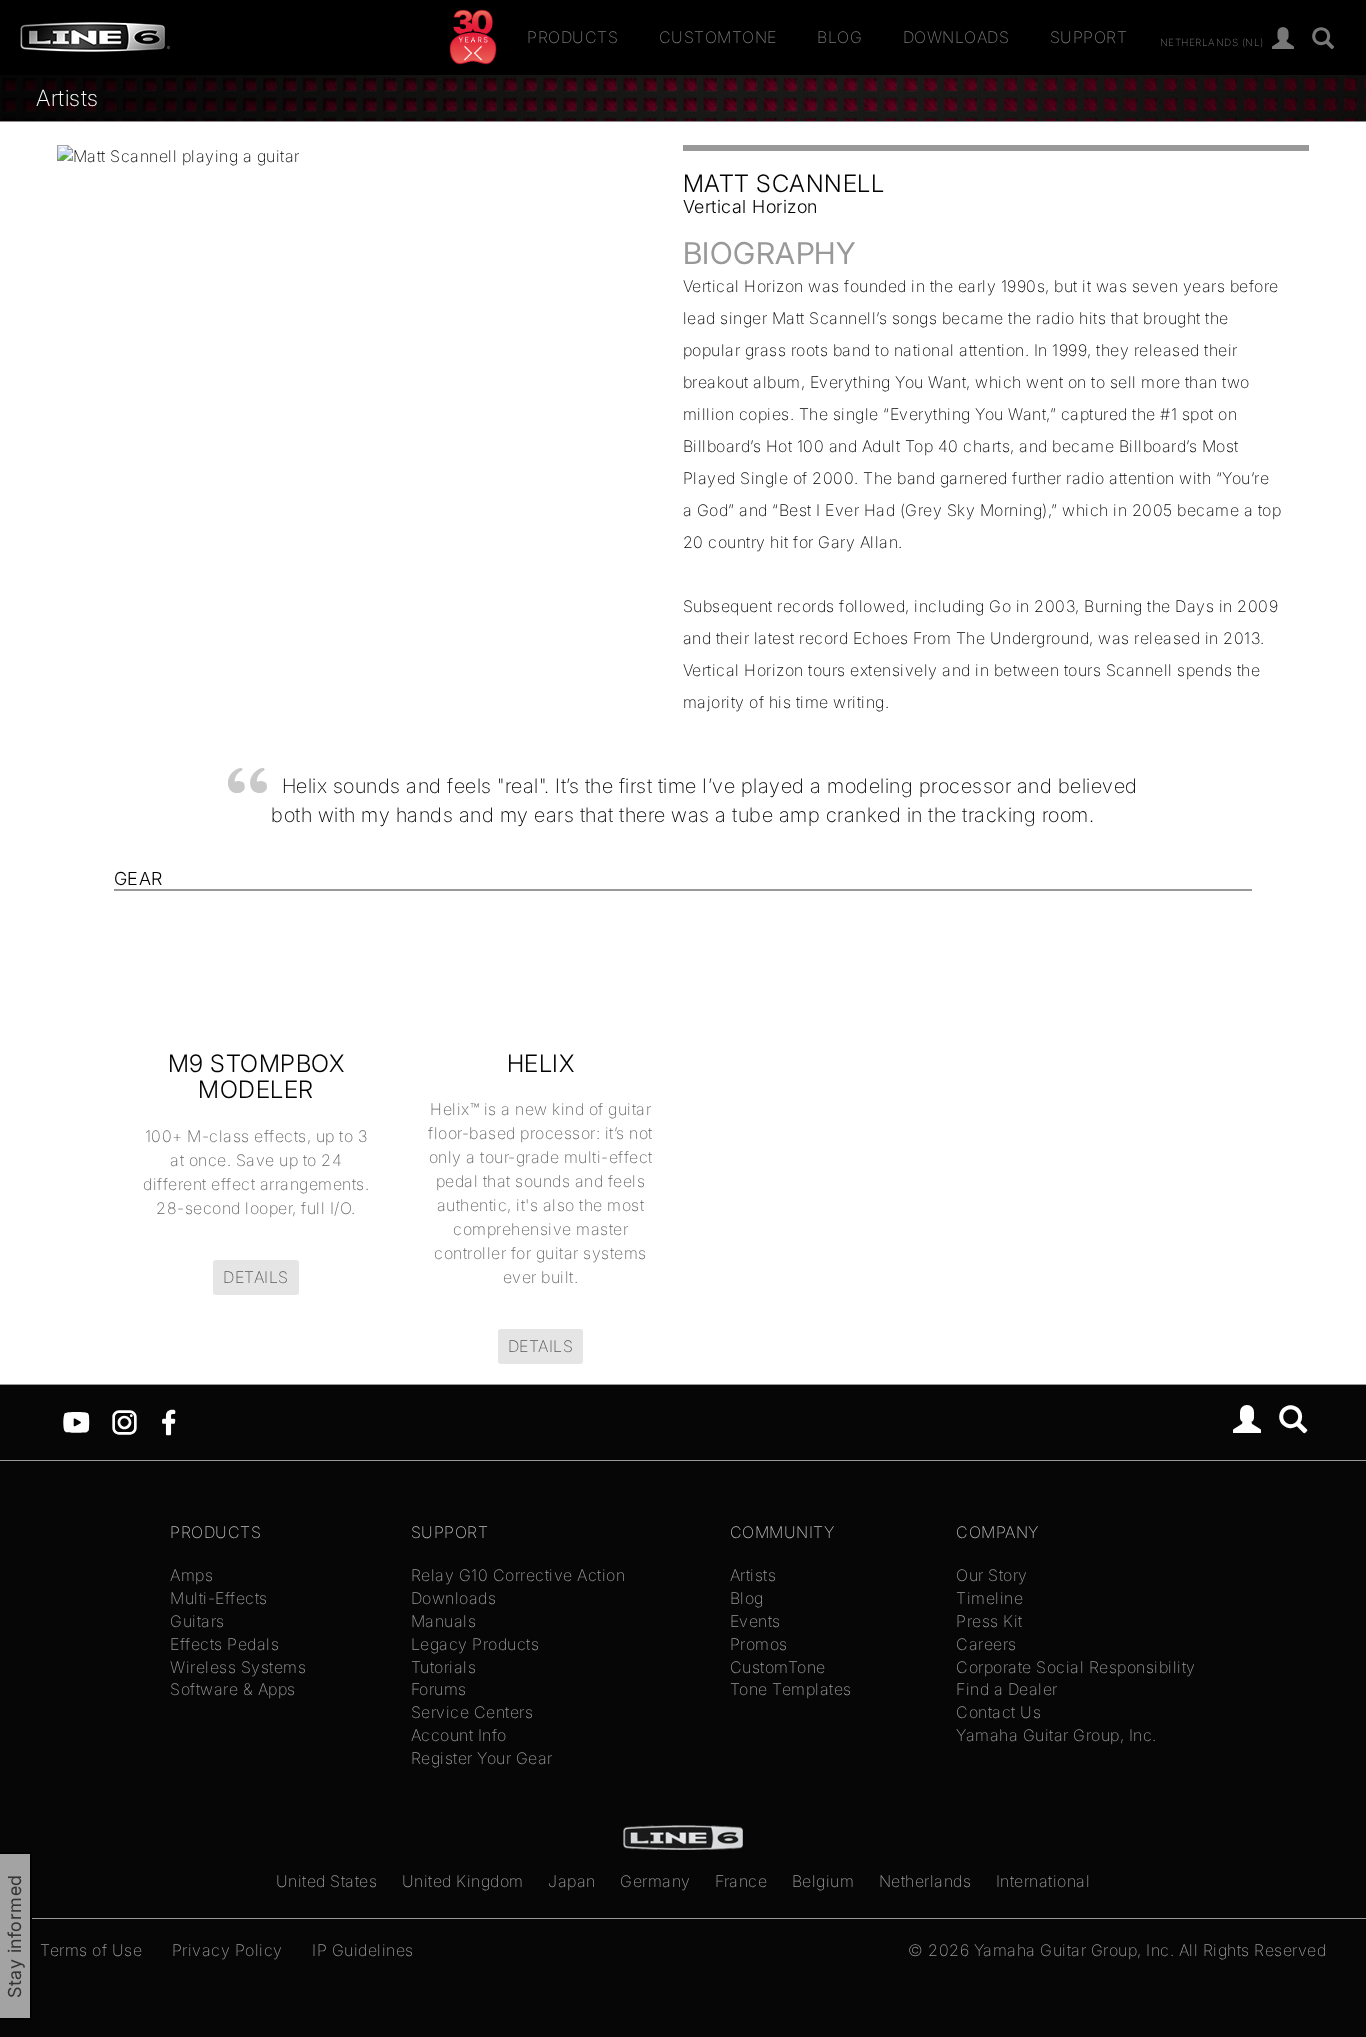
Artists (67, 97)
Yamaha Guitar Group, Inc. (1056, 1735)
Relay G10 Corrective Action (518, 1575)
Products (572, 37)
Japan (572, 1881)
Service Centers (472, 1712)
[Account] (1283, 39)
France (741, 1881)
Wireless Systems (238, 1667)
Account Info (459, 1735)
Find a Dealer (1007, 1689)
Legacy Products (475, 1644)
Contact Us (998, 1712)
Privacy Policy (227, 1950)
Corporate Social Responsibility (1076, 1667)
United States (327, 1881)
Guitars (197, 1621)
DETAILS (256, 1277)
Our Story (992, 1575)
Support (1089, 37)
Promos (759, 1644)
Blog (839, 37)
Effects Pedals (224, 1644)
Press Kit (989, 1621)
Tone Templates (791, 1689)
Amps (191, 1575)
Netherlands (925, 1881)
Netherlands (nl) (1212, 41)
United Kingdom (463, 1881)
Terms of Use (91, 1950)
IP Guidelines (363, 1950)
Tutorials (444, 1667)
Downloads (956, 37)
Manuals (444, 1621)
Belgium (823, 1881)
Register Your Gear (482, 1758)
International (1043, 1881)
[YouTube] (76, 1421)
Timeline (989, 1598)
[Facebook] (168, 1421)
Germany (655, 1881)
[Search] (1323, 39)
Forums (439, 1689)
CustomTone (718, 37)
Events (755, 1621)
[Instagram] (124, 1421)
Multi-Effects (219, 1598)
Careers (986, 1644)
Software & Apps (233, 1689)
